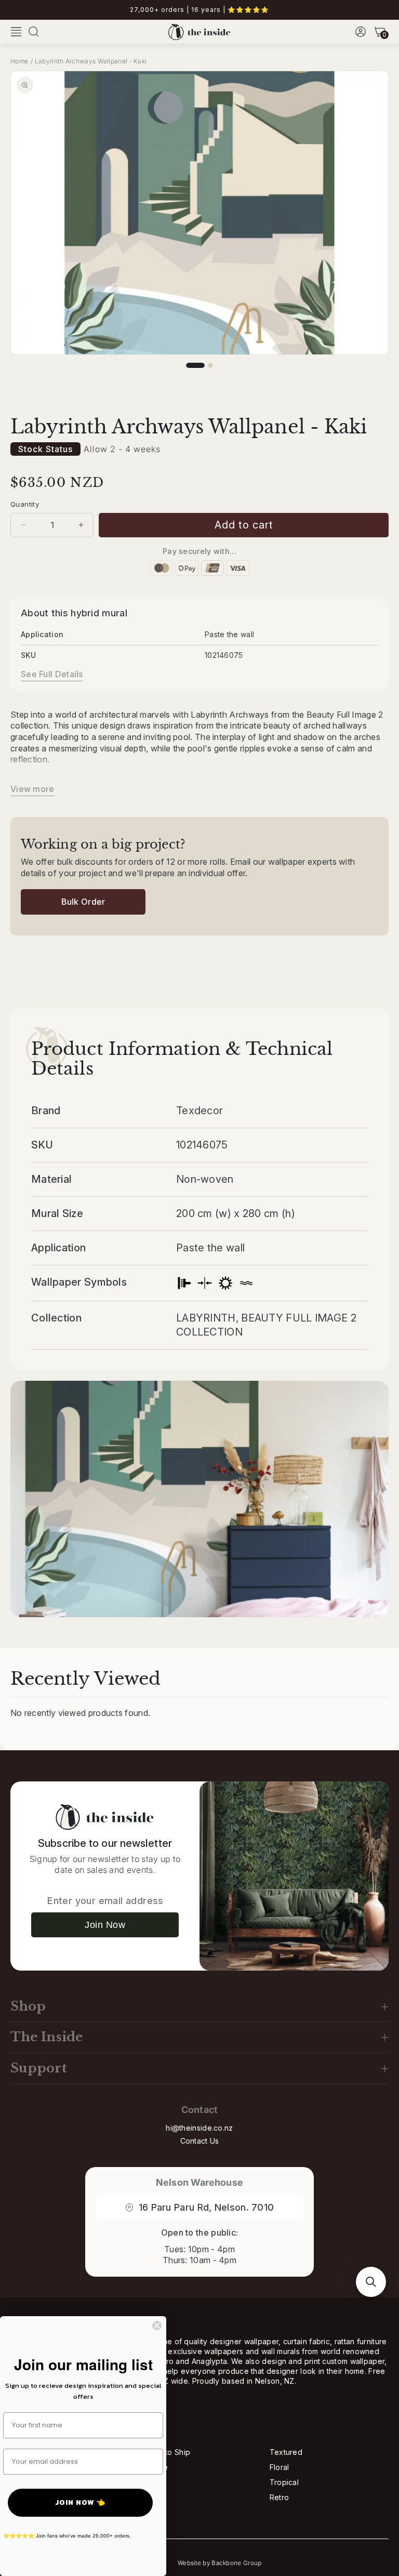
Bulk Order (83, 902)
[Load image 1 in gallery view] (195, 365)
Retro (280, 2497)
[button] (16, 32)
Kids (147, 2497)
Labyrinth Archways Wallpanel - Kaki (91, 61)
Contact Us (200, 2141)
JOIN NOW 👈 (80, 2502)
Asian (149, 2482)
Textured (286, 2452)
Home (19, 61)
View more (32, 789)
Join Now (105, 1925)
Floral (280, 2467)
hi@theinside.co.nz (199, 2128)
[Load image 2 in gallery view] (210, 365)
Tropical (284, 2482)
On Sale (154, 2467)
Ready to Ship (165, 2452)
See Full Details (52, 674)
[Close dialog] (157, 2326)
